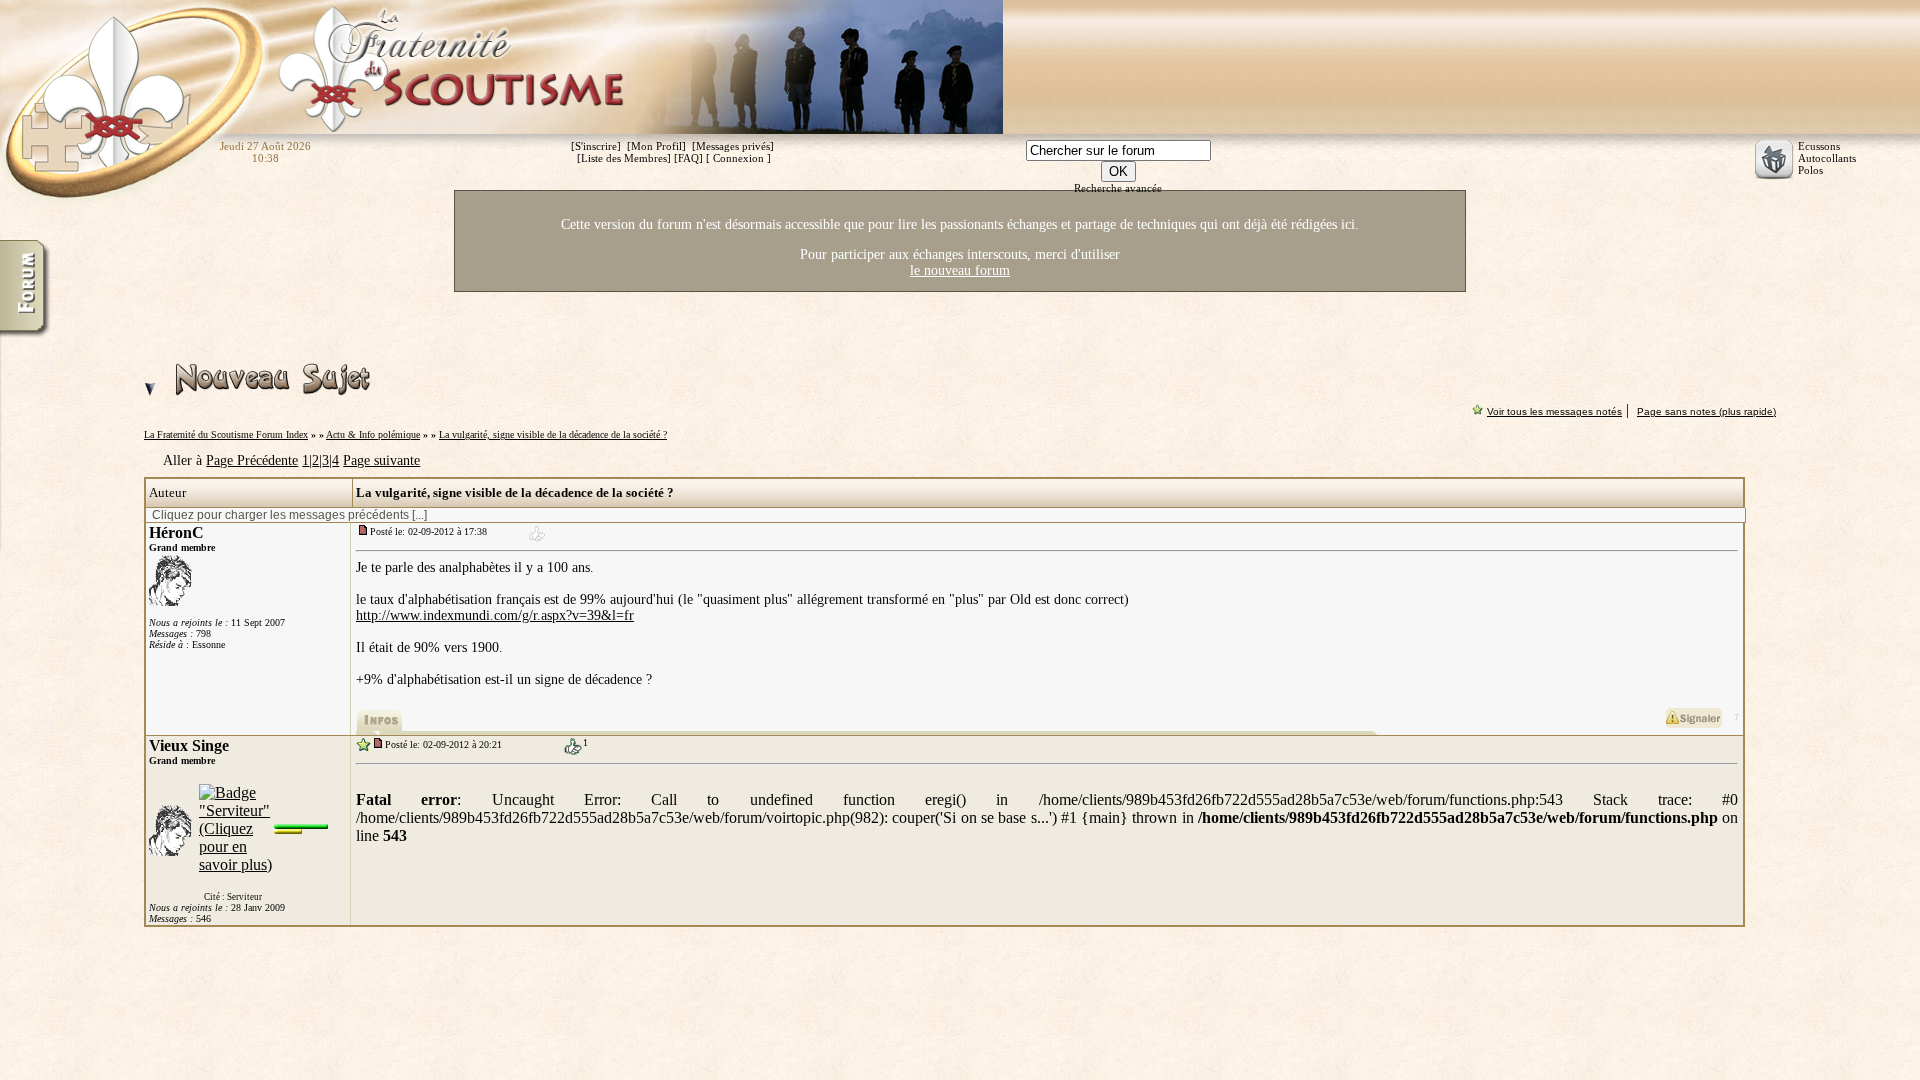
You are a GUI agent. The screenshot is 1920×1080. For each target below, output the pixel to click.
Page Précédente (252, 460)
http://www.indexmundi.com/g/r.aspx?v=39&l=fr (495, 615)
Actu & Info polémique (373, 434)
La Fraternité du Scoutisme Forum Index (226, 434)
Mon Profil (656, 146)
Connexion (738, 158)
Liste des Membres (624, 158)
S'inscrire (596, 146)
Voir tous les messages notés (1554, 411)
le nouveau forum (960, 270)
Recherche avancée (1118, 188)
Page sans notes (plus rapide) (1706, 411)
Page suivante (381, 460)
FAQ (688, 158)
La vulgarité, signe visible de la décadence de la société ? (553, 434)
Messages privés (733, 146)
